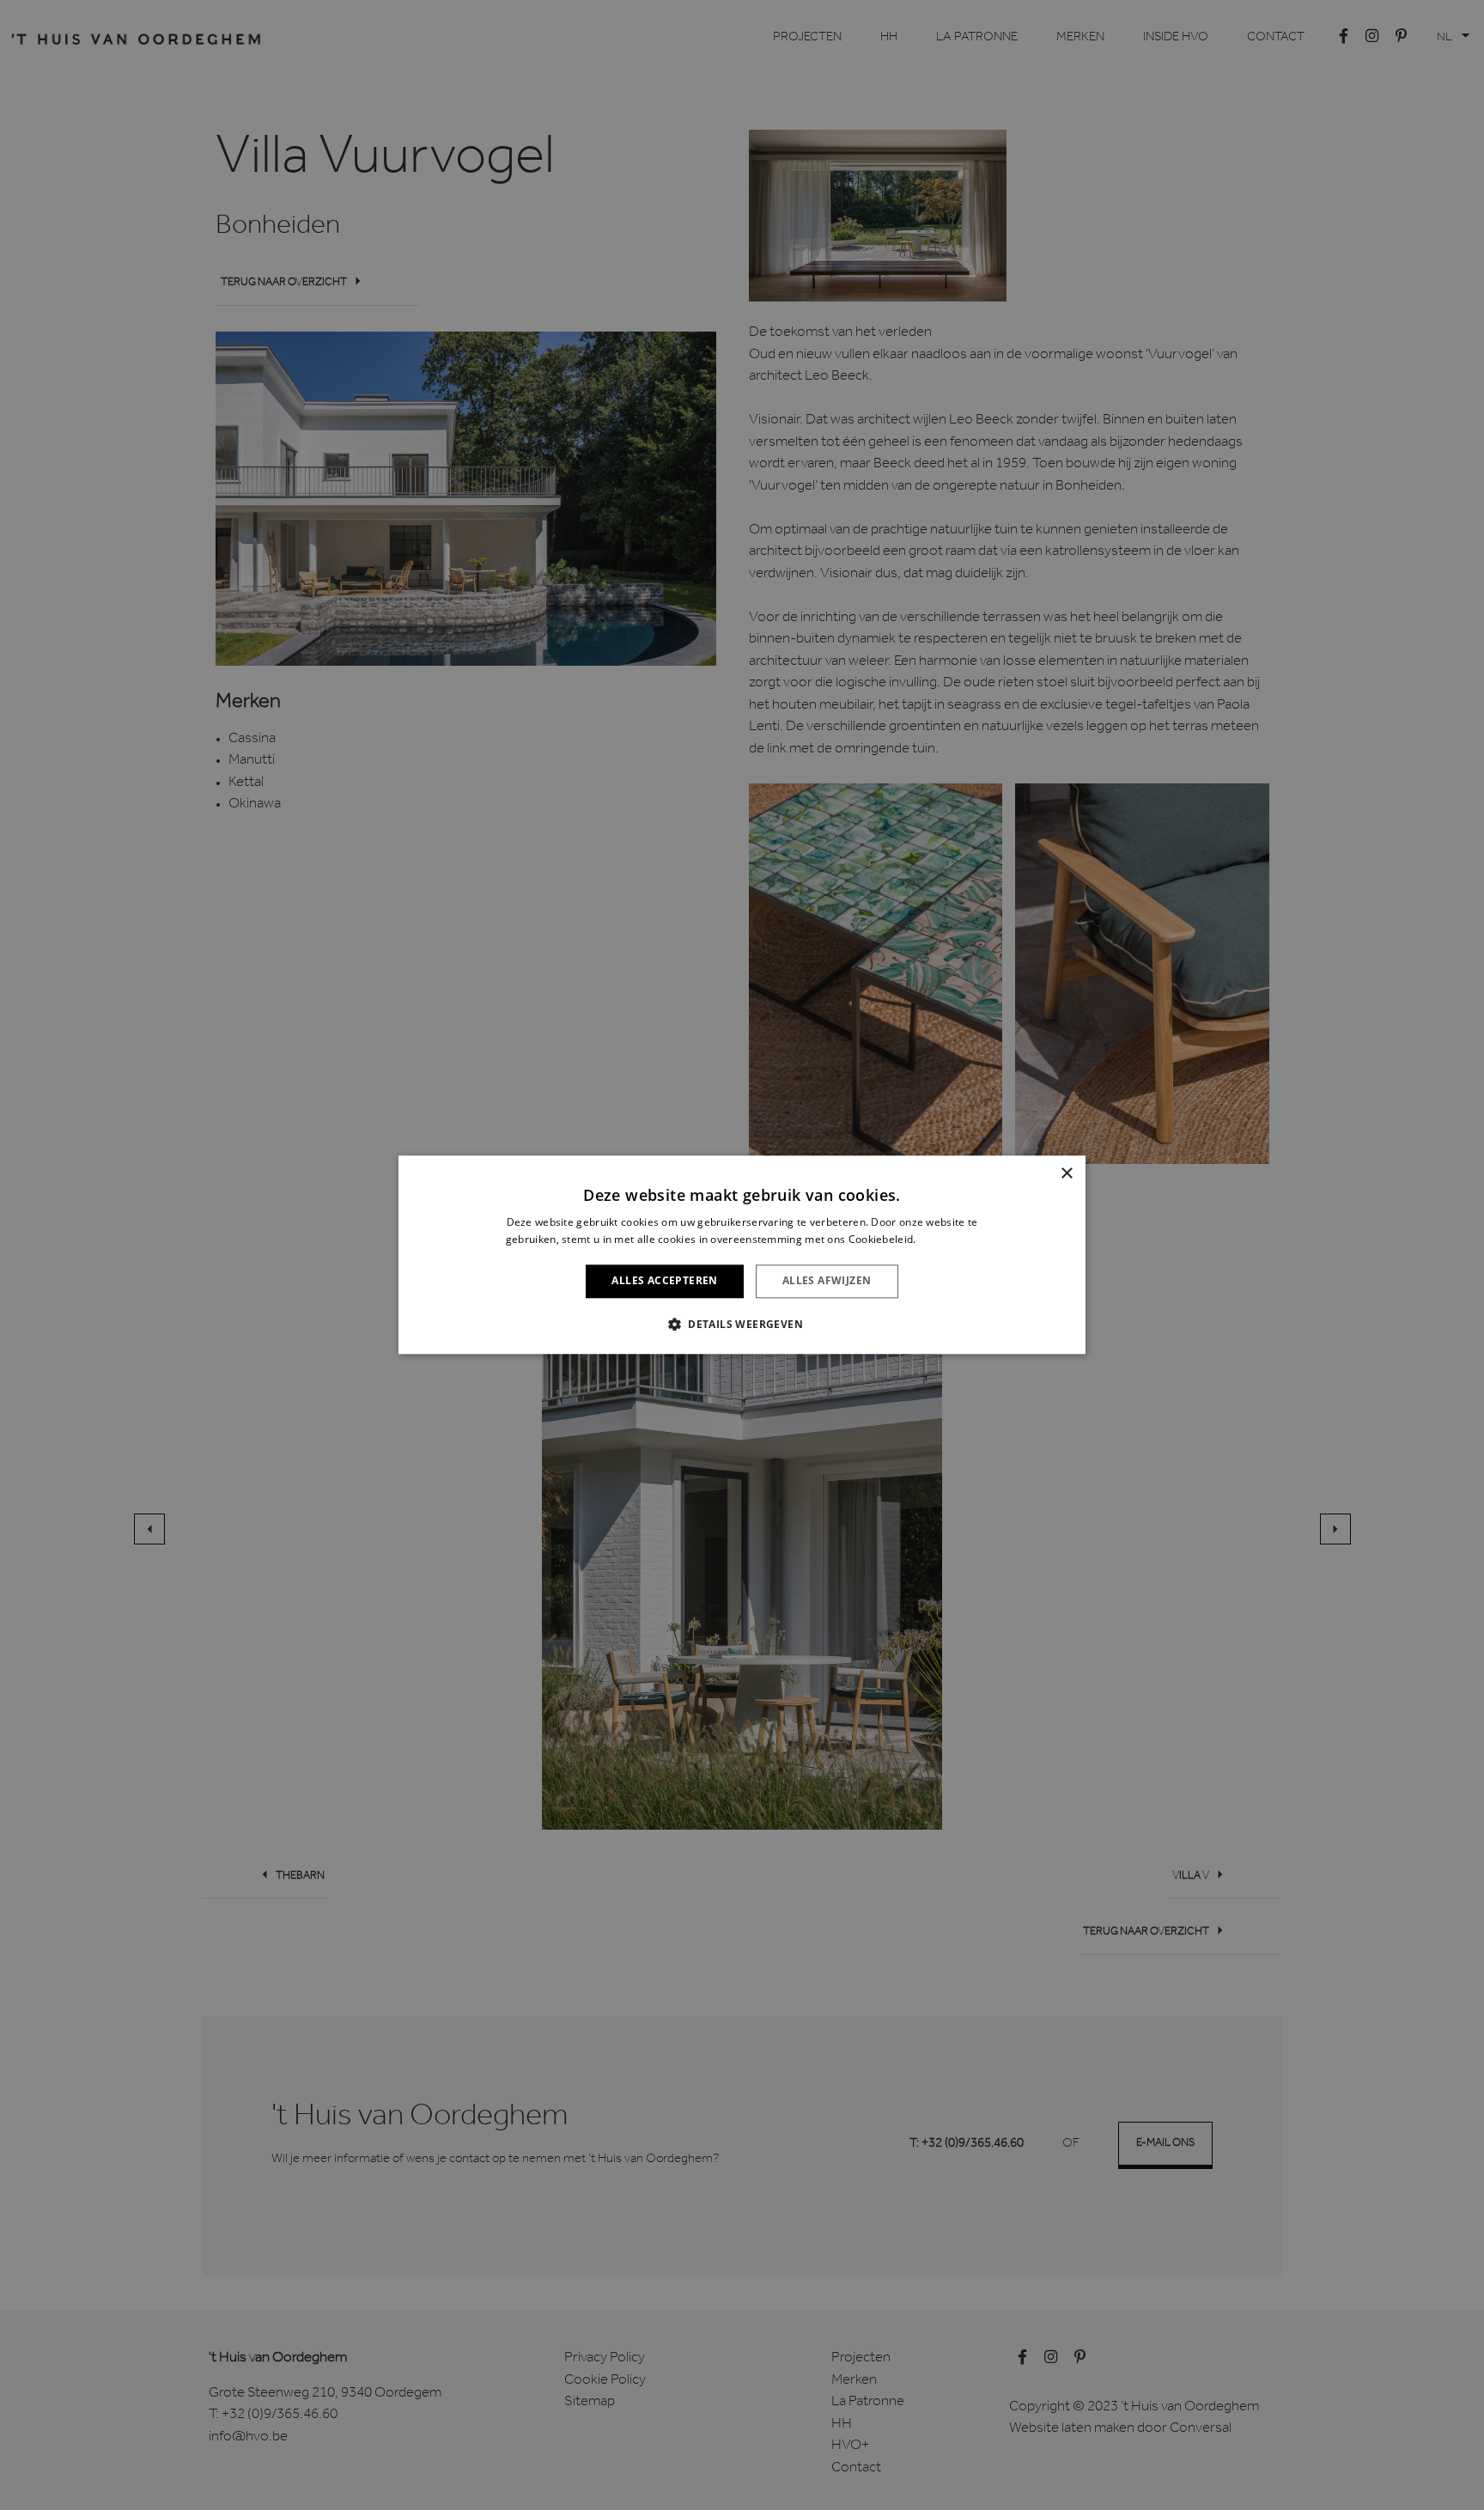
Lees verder (949, 1240)
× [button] (1066, 1174)
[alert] (742, 1255)
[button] (742, 1325)
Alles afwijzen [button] (827, 1281)
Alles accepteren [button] (664, 1281)
